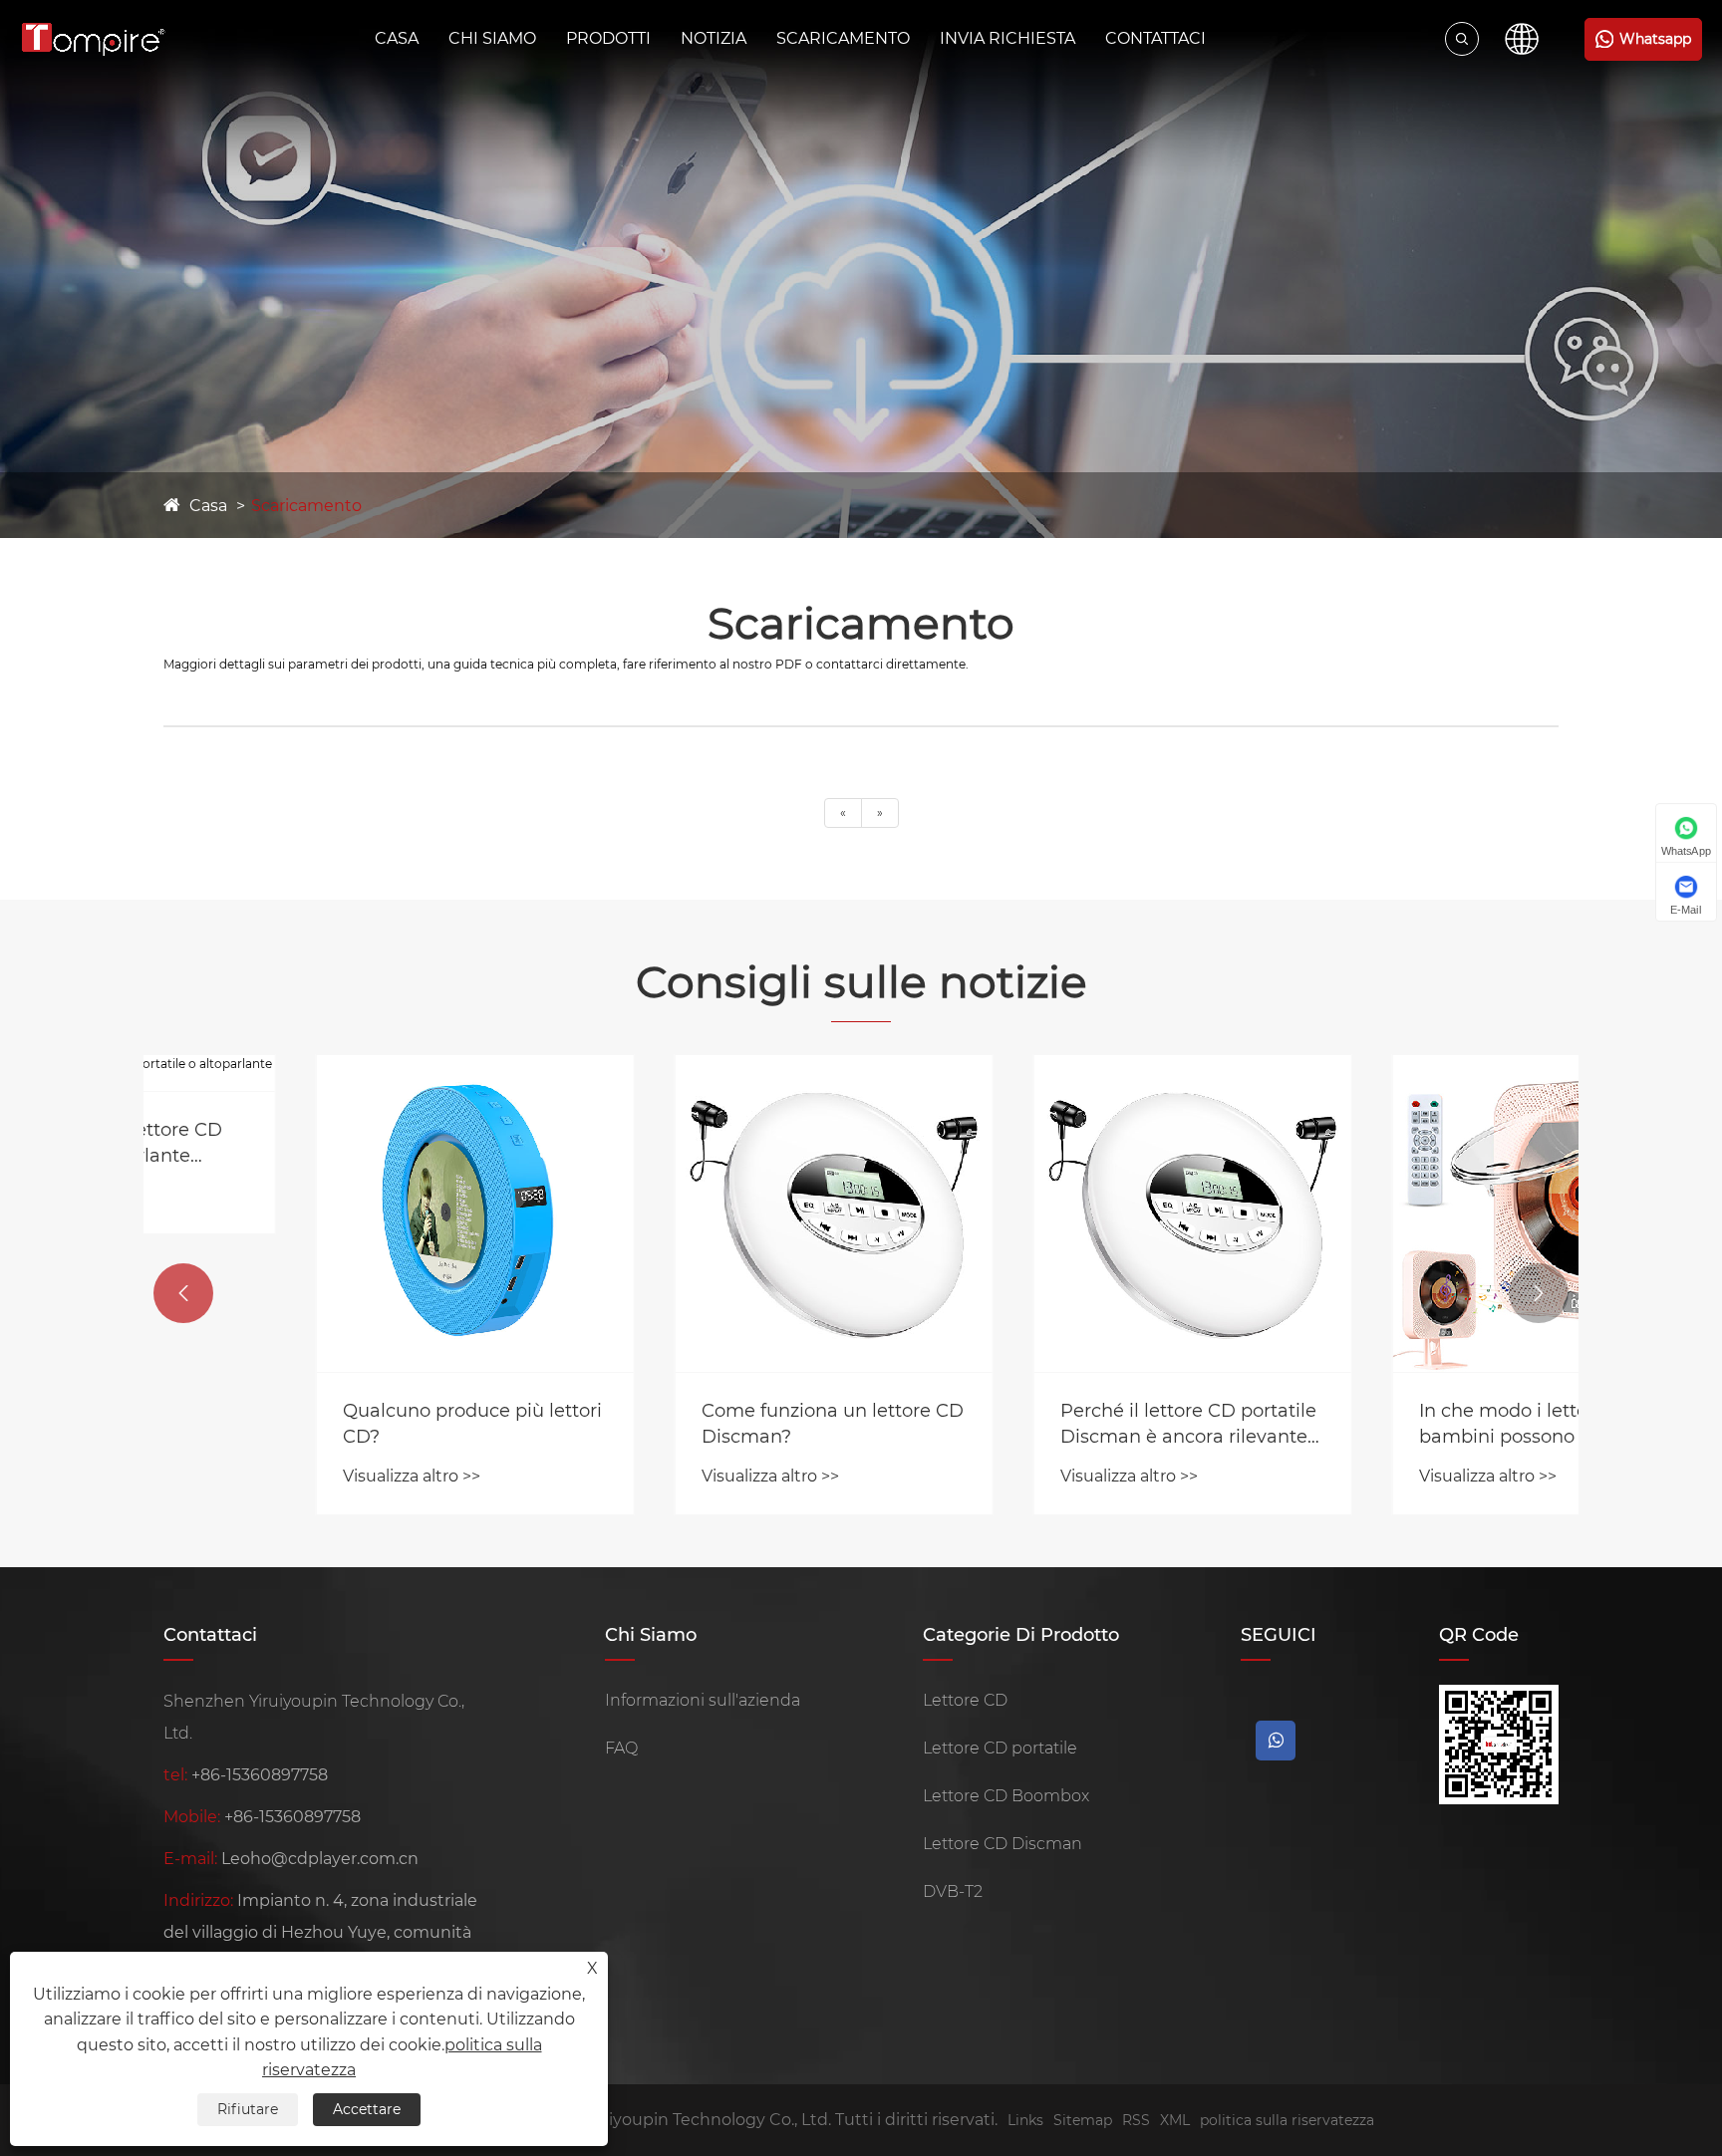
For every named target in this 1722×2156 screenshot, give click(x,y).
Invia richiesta (1007, 38)
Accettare (367, 2109)
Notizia (714, 38)
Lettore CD (965, 1700)
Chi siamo (492, 38)
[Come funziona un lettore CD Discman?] (682, 1213)
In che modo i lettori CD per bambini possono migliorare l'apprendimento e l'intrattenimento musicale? (1393, 1424)
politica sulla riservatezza (1287, 2120)
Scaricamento (843, 38)
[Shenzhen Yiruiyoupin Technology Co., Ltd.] (93, 39)
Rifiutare (248, 2109)
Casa (397, 38)
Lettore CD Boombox (1006, 1796)
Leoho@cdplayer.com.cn (320, 1859)
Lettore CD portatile (1000, 1748)
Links (1025, 2120)
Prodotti (608, 38)
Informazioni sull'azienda (703, 1700)
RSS (1136, 2120)
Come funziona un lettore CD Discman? (680, 1423)
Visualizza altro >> (259, 1476)
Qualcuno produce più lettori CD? (320, 1423)
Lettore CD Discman (1003, 1844)
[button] (183, 1293)
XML (1175, 2120)
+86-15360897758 (260, 1775)
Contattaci (1155, 38)
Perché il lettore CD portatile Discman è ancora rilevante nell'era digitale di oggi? (1036, 1424)
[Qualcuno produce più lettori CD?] (323, 1213)
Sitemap (1083, 2120)
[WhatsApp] (1276, 1741)
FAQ (621, 1748)
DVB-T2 (953, 1891)
